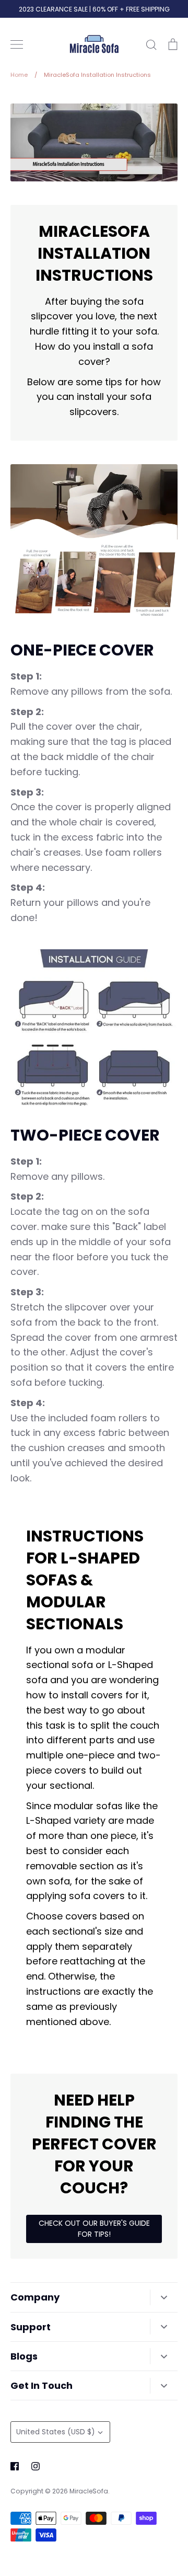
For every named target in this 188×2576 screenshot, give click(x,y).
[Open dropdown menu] (164, 2297)
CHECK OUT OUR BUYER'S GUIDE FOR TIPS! (94, 2229)
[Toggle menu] (17, 44)
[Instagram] (36, 2466)
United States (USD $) (56, 2432)
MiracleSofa (89, 2491)
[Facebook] (15, 2466)
